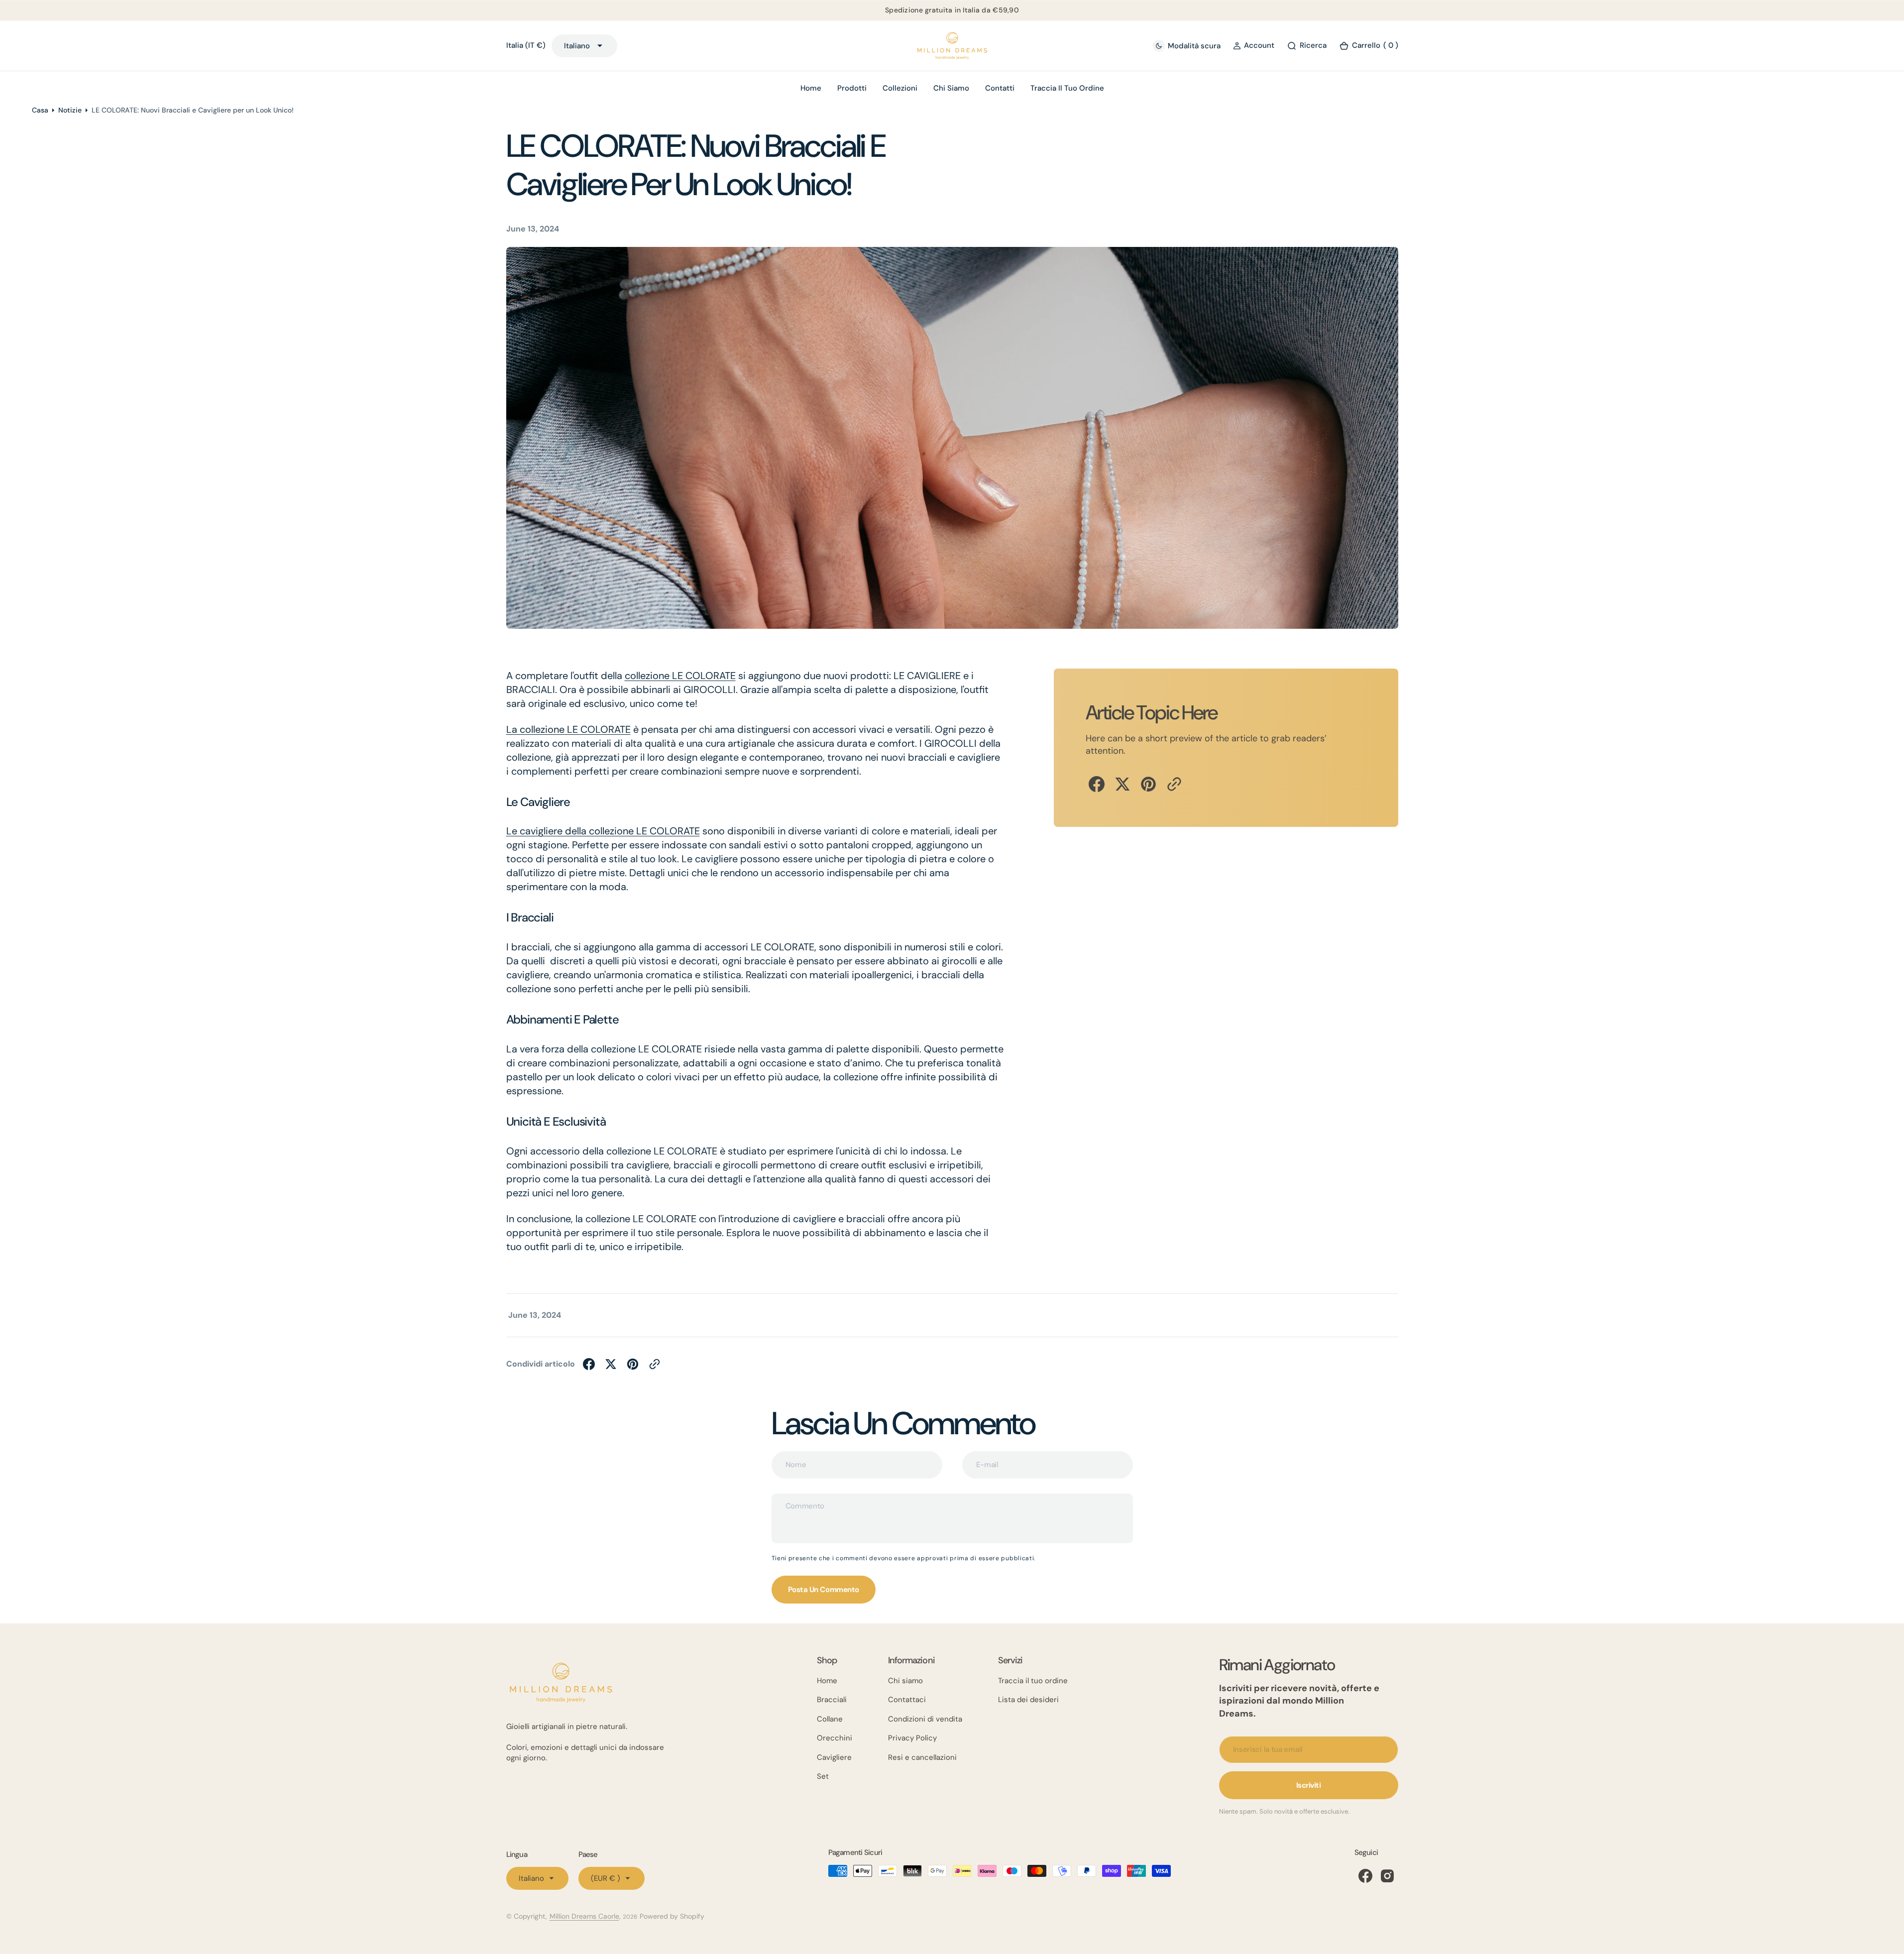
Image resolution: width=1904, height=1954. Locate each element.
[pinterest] (1148, 784)
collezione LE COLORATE (680, 676)
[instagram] (1387, 1876)
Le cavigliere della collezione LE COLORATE (603, 831)
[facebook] (1097, 784)
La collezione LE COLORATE (568, 729)
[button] (1254, 46)
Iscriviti (1309, 1785)
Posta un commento (824, 1590)
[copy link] (1174, 784)
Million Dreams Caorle (584, 1916)
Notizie (70, 110)
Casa (40, 110)
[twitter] (1122, 784)
